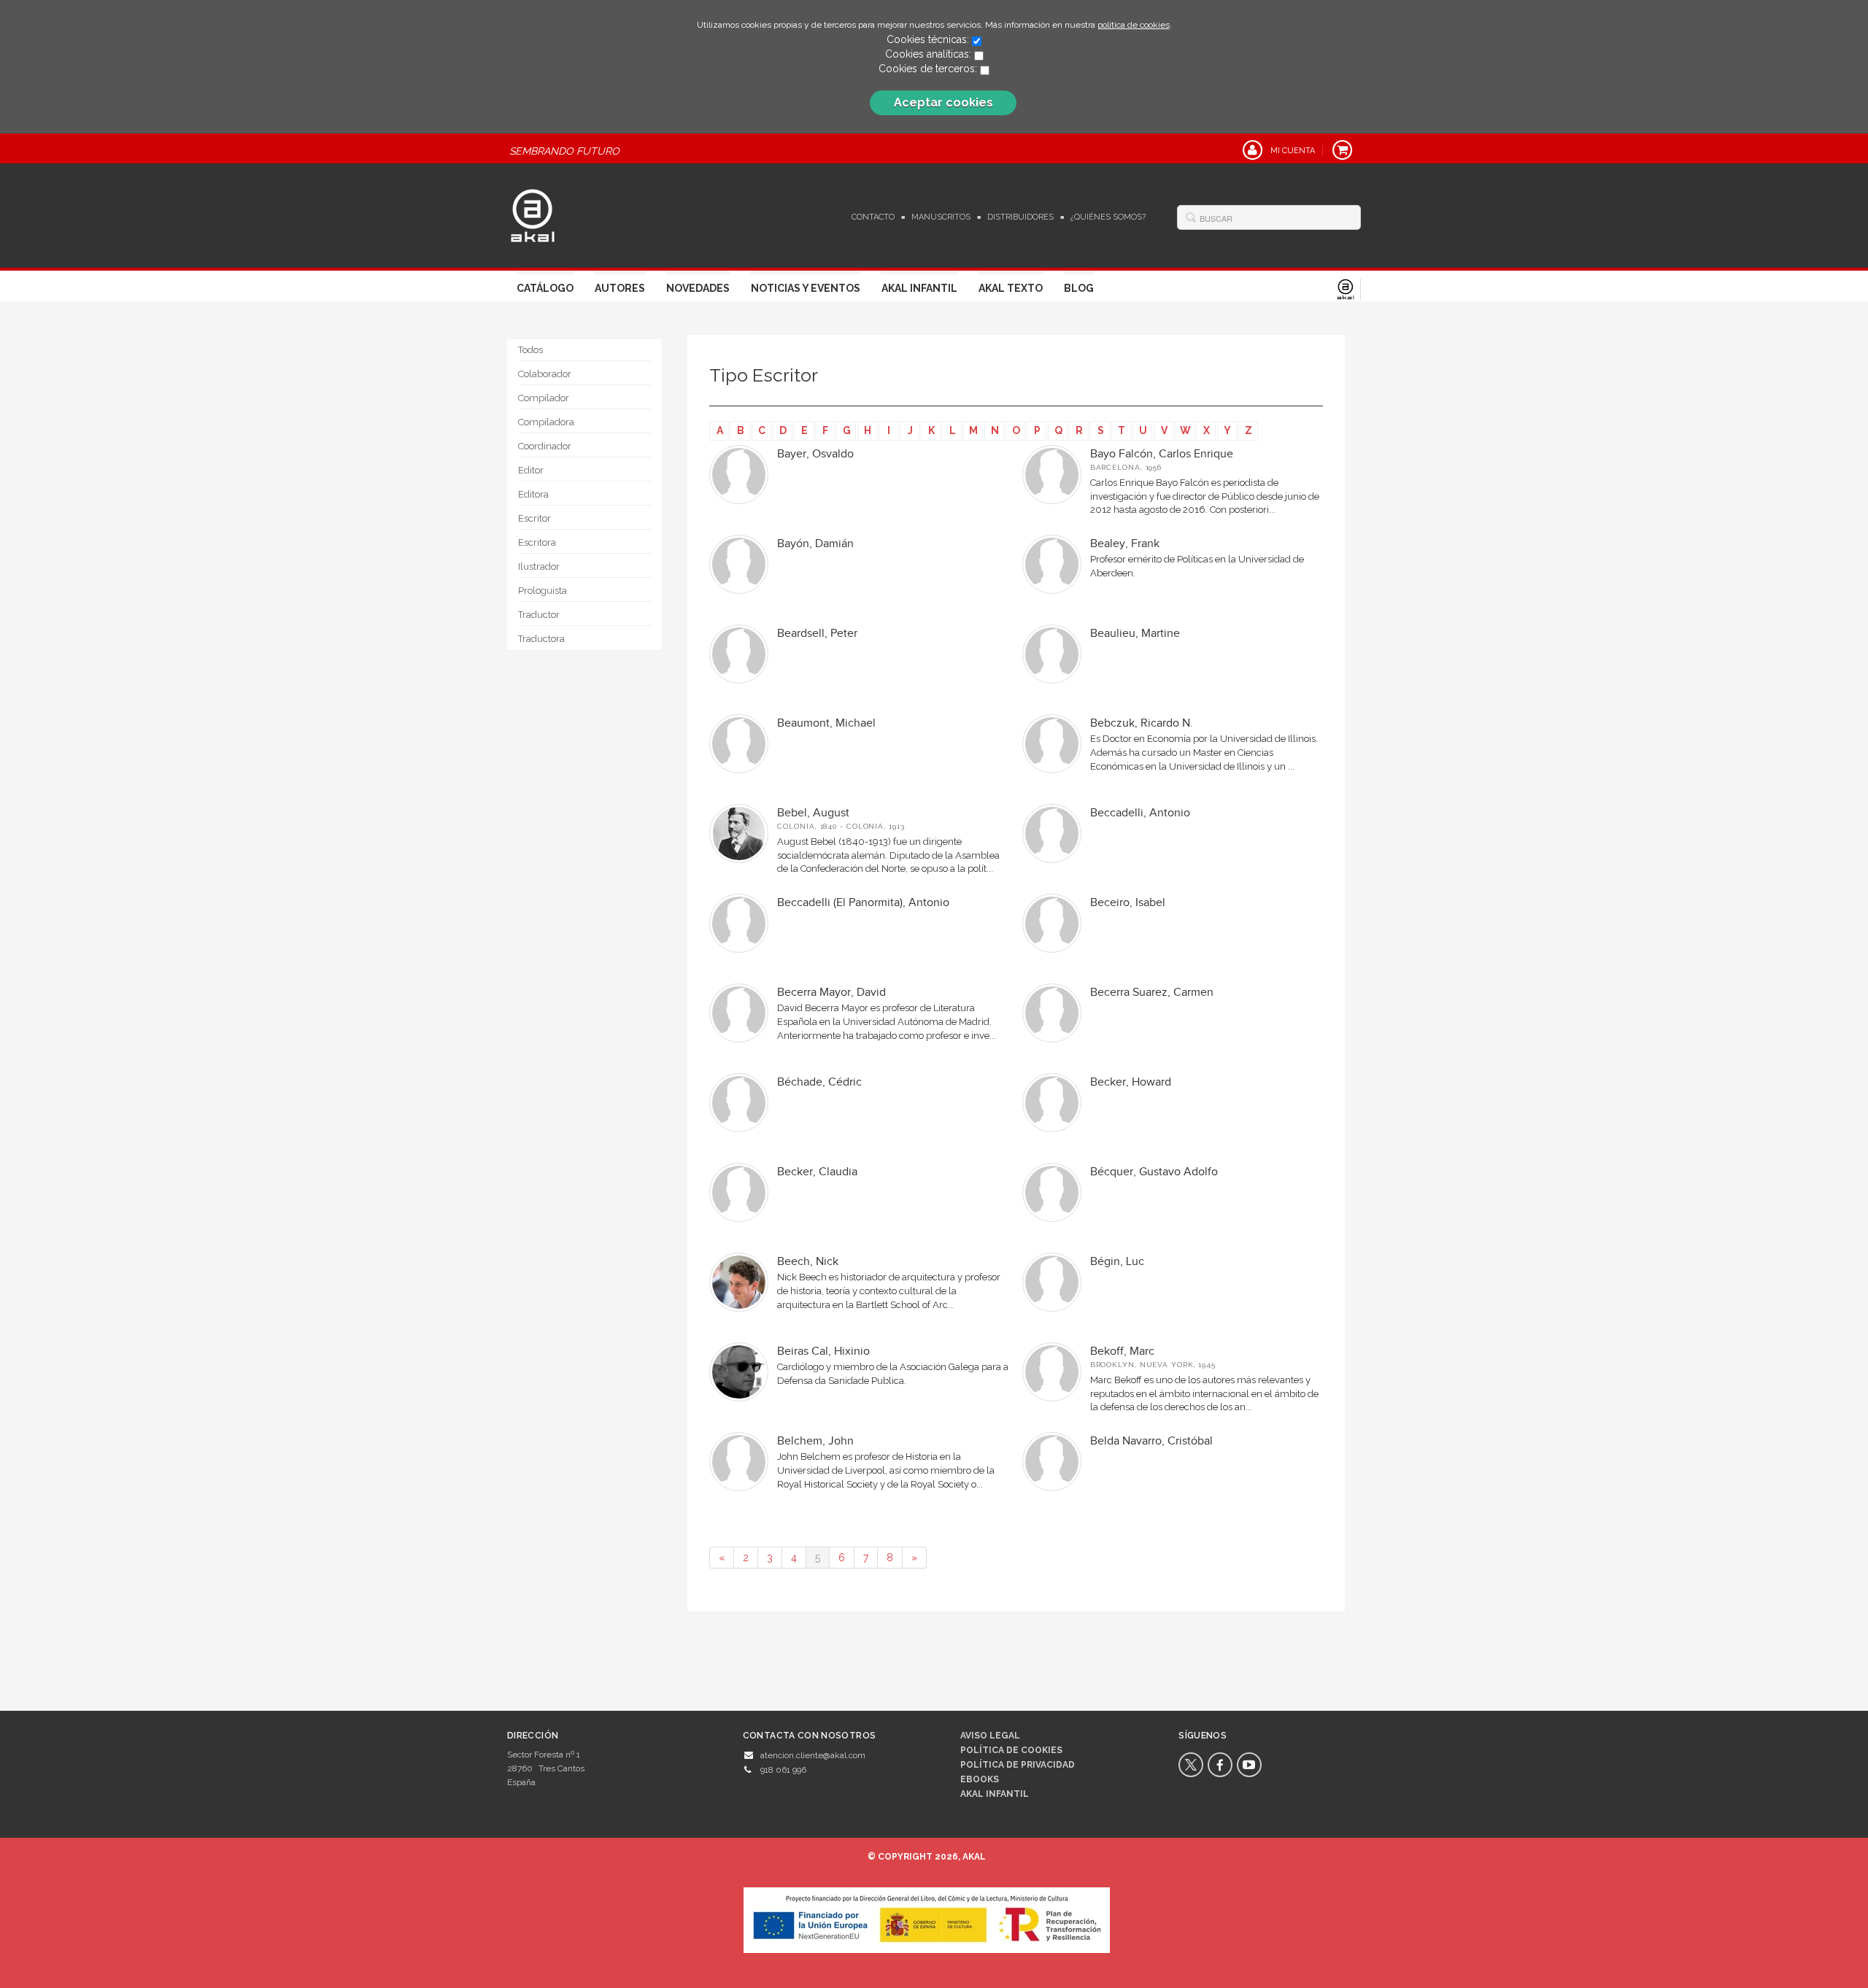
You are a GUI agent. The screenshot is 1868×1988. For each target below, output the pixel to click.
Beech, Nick (808, 1262)
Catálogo (545, 288)
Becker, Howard (1131, 1082)
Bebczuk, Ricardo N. (1142, 723)
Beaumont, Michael (826, 723)
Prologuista (543, 591)
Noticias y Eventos (806, 288)
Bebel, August (813, 813)
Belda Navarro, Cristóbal (1151, 1441)
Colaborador (545, 374)
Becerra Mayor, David (831, 993)
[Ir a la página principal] (533, 214)
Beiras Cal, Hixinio (823, 1351)
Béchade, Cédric (819, 1082)
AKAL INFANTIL (995, 1794)
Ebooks (980, 1779)
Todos (530, 350)
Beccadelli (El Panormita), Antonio (863, 903)
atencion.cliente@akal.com (813, 1755)
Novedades (698, 288)
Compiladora (546, 422)
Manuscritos (941, 217)
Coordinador (545, 446)
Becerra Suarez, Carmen (1152, 993)
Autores (620, 288)
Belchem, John (815, 1441)
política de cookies (1134, 25)
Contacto (873, 217)
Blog (1079, 288)
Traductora (541, 639)
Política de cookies (1011, 1750)
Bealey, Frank (1125, 544)
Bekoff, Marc (1122, 1351)
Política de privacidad (1018, 1765)
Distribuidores (1020, 217)
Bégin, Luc (1117, 1262)
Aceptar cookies (943, 103)
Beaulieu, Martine (1135, 634)
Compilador (544, 398)
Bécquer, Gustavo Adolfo (1154, 1172)
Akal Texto (1011, 288)
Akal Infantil (919, 288)
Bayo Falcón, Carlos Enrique (1162, 454)
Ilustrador (539, 566)
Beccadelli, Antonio (1140, 813)
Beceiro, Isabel (1128, 903)
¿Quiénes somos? (1108, 217)
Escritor (534, 518)
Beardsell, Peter (817, 634)
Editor (531, 470)
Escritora (537, 542)
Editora (533, 494)
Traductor (539, 615)
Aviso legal (990, 1736)
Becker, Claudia (817, 1172)
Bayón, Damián (815, 544)
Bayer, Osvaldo (815, 454)
